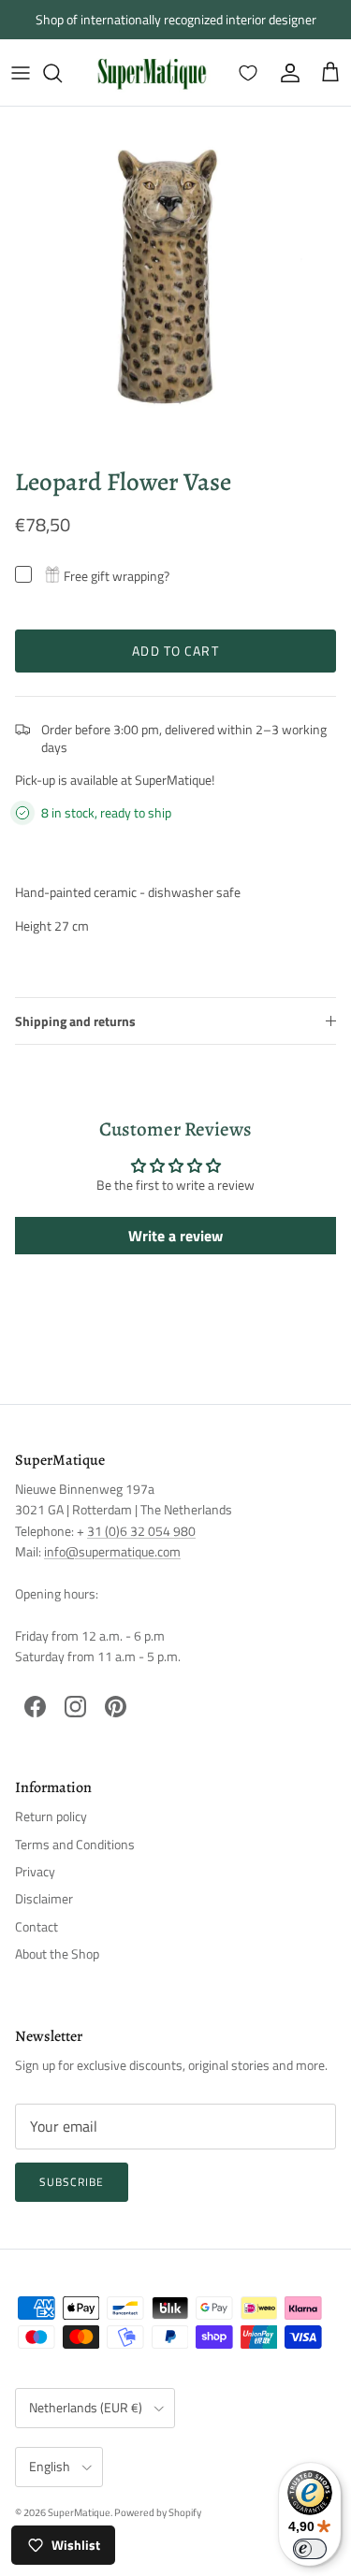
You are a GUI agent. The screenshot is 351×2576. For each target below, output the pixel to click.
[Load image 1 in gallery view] (175, 282)
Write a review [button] (175, 1236)
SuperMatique (79, 2512)
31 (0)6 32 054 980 (141, 1531)
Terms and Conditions (75, 1844)
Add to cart (175, 651)
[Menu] (21, 73)
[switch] (310, 2549)
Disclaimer (44, 1898)
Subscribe (72, 2182)
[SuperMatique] (152, 72)
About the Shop (57, 1954)
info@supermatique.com (112, 1551)
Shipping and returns (75, 1021)
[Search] (62, 73)
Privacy (35, 1871)
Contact (37, 1926)
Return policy (51, 1816)
